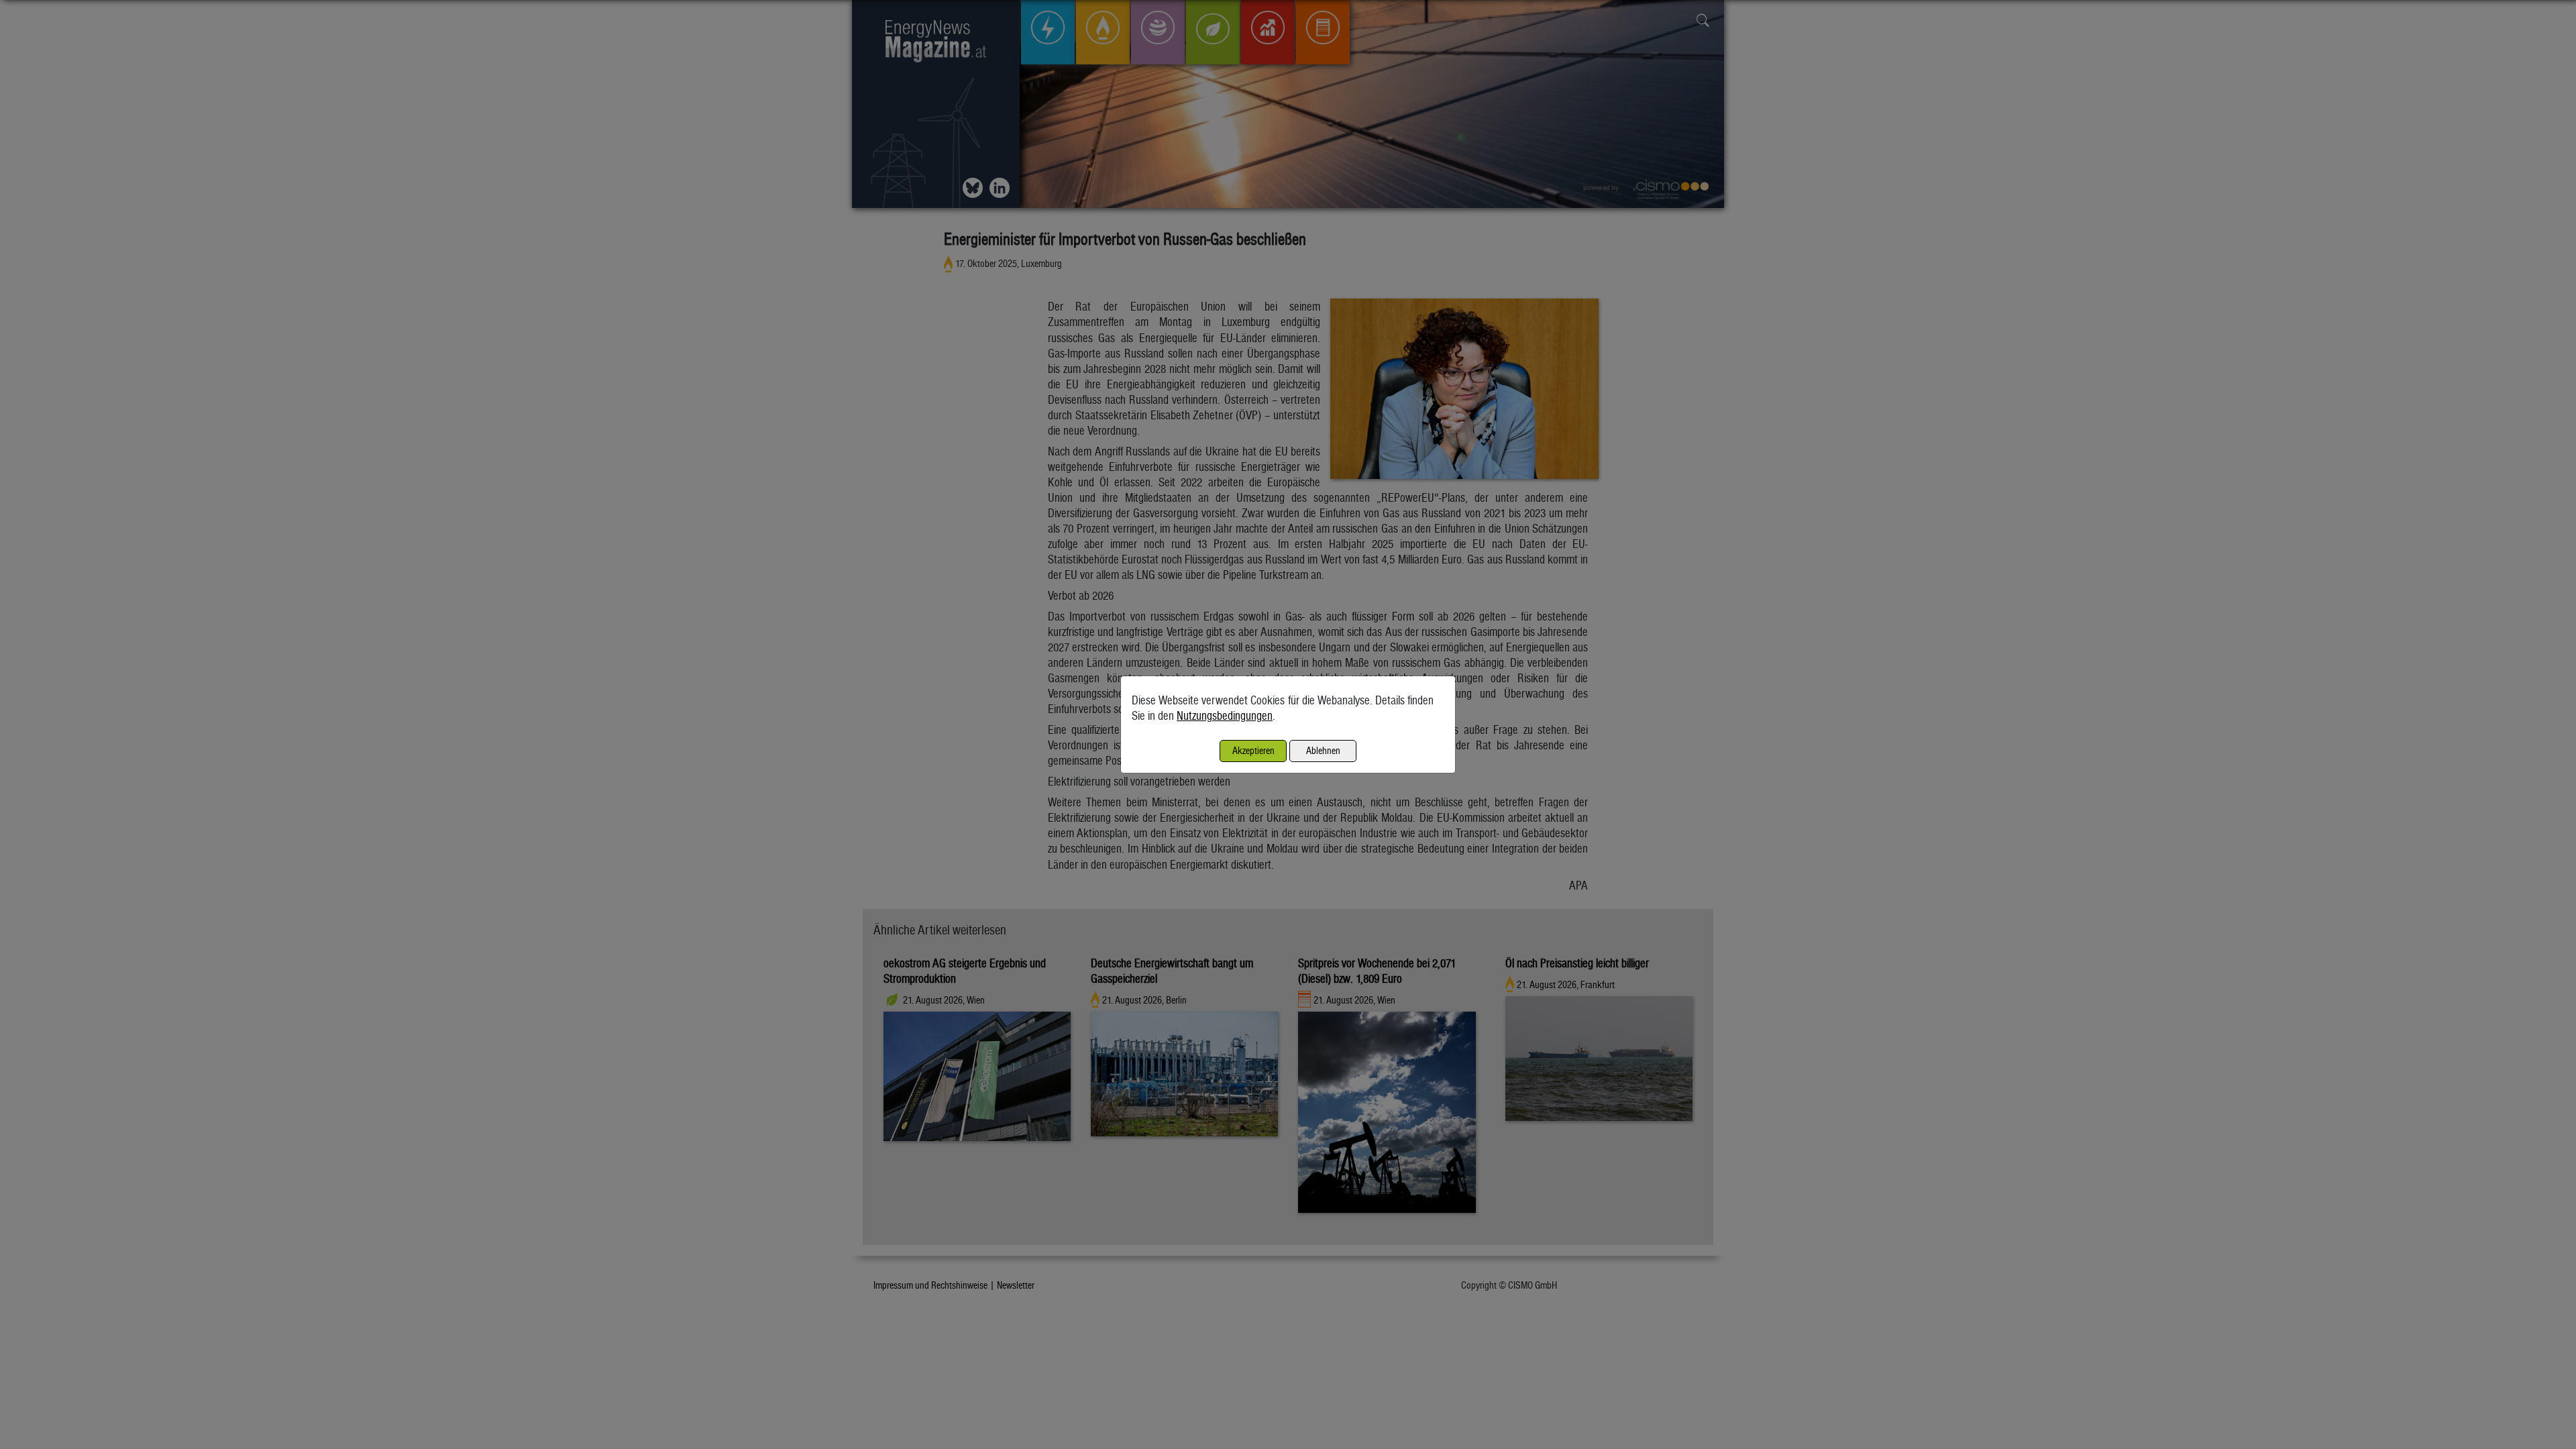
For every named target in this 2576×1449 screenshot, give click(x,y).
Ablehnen (1323, 750)
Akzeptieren (1253, 750)
